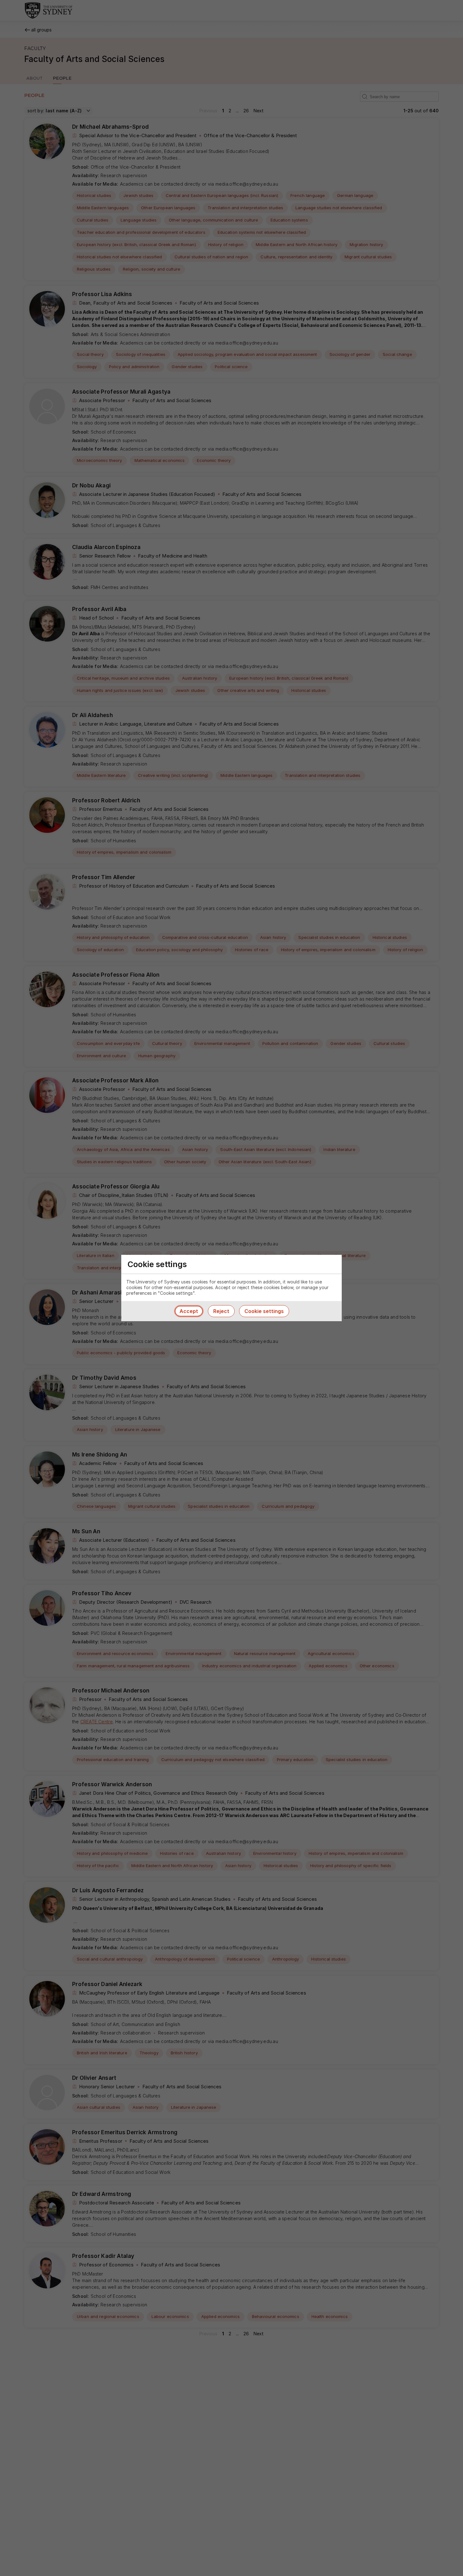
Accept (189, 1311)
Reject (221, 1311)
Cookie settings (264, 1311)
